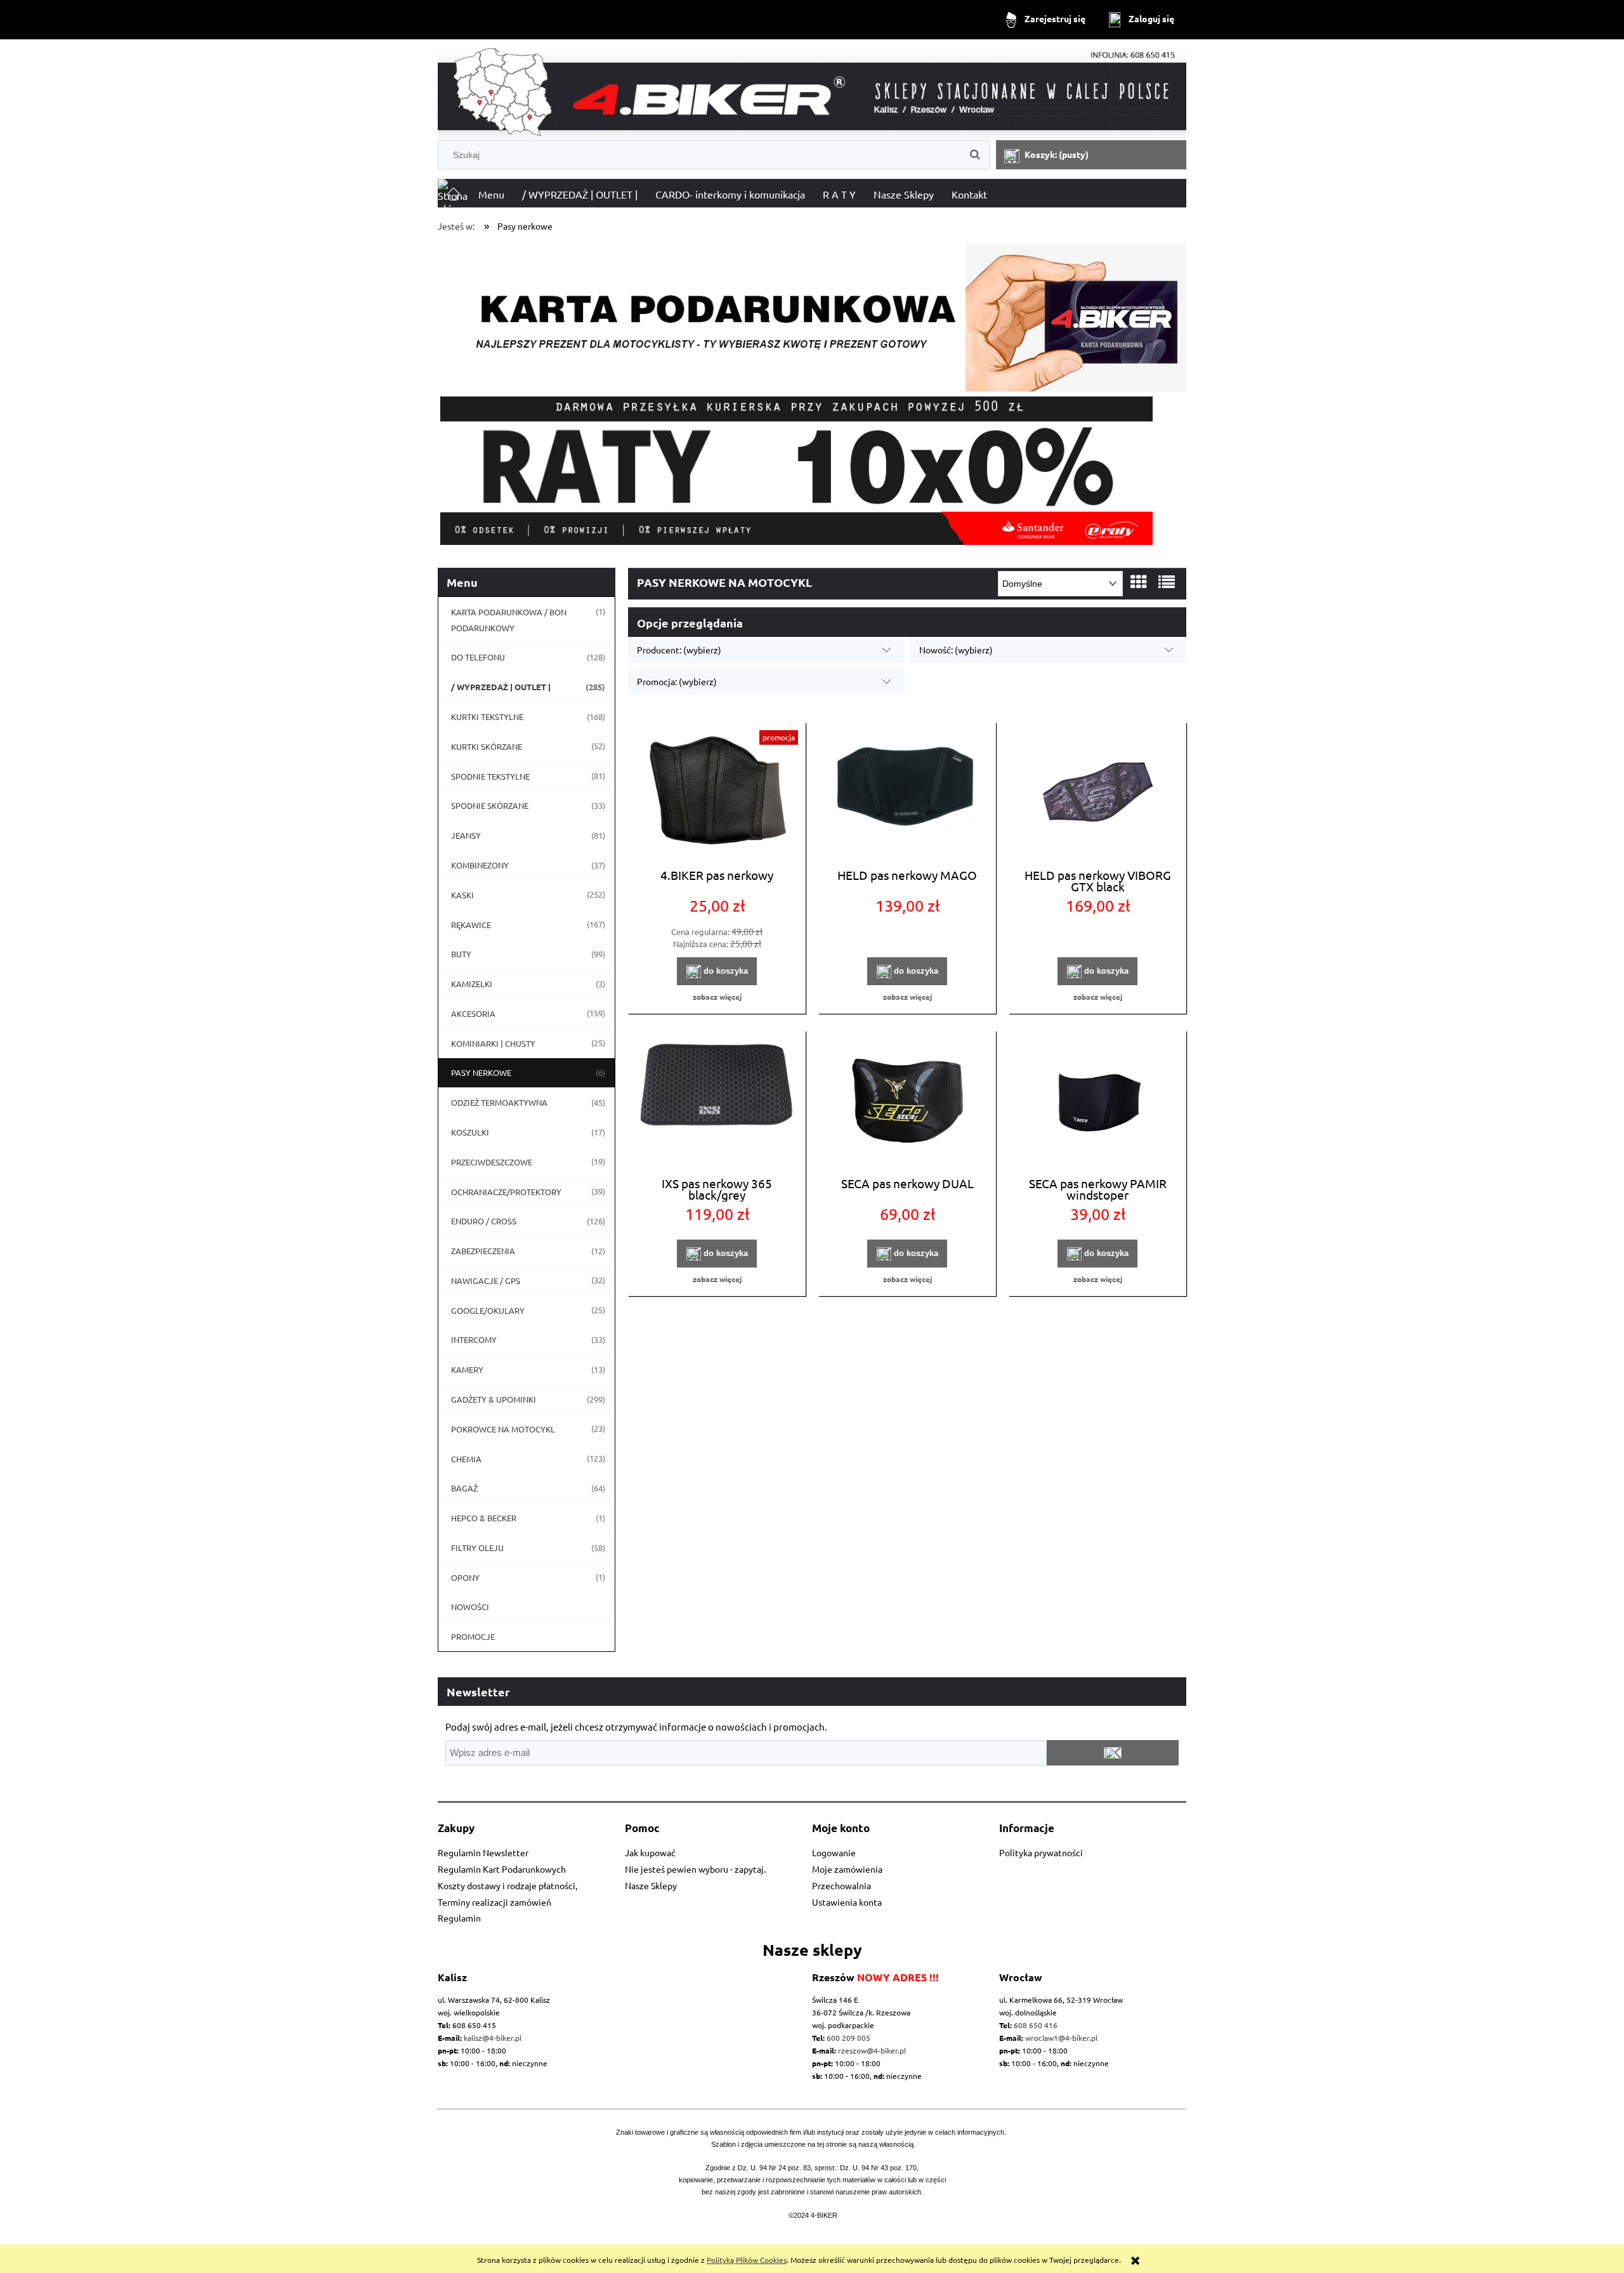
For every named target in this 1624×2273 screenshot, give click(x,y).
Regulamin (459, 1918)
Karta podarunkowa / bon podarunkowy (509, 620)
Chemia (466, 1459)
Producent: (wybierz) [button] (679, 650)
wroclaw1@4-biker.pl (1061, 2038)
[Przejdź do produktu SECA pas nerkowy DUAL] (907, 1102)
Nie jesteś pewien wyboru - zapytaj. (695, 1869)
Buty (461, 954)
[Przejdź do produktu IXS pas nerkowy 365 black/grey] (717, 1102)
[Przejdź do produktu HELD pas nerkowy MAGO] (907, 794)
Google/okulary (488, 1310)
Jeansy (466, 835)
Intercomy (474, 1340)
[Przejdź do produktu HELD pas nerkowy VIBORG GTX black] (1097, 794)
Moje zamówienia (847, 1869)
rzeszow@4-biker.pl (872, 2050)
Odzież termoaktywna (499, 1102)
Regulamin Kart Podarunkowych (502, 1869)
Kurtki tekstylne (487, 717)
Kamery (467, 1369)
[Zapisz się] (1113, 1753)
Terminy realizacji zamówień (494, 1902)
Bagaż (464, 1488)
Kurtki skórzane (487, 746)
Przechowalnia (841, 1885)
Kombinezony (480, 865)
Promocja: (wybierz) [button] (677, 681)
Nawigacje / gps (486, 1281)
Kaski (462, 895)
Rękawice (471, 925)
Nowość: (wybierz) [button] (956, 650)
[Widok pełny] (1167, 582)
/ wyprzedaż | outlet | (501, 687)
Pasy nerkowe (481, 1072)
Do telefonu (478, 657)
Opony (465, 1577)
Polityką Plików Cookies (747, 2260)
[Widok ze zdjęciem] (1139, 582)
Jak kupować (650, 1852)
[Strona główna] (812, 92)
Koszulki (470, 1132)
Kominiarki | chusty (493, 1043)
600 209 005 (848, 2038)
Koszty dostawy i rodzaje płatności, (507, 1885)
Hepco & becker (484, 1518)
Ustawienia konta (847, 1902)
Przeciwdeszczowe (492, 1162)
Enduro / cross (484, 1221)
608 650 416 (1036, 2025)
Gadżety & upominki (494, 1399)
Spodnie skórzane (490, 805)
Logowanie (834, 1852)
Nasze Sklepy (651, 1885)
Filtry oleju (477, 1548)
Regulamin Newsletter (483, 1852)
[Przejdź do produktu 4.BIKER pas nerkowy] (717, 794)
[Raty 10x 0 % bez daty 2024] (812, 471)
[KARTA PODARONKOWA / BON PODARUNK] (812, 312)
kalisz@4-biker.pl (493, 2038)
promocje (473, 1636)
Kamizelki (472, 984)
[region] (812, 471)
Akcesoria (473, 1013)
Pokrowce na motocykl (503, 1429)
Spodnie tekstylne (490, 776)
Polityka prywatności (1041, 1852)
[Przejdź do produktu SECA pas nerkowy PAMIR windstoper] (1097, 1102)
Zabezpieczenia (483, 1251)
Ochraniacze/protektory (506, 1192)
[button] (717, 997)
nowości (470, 1607)
